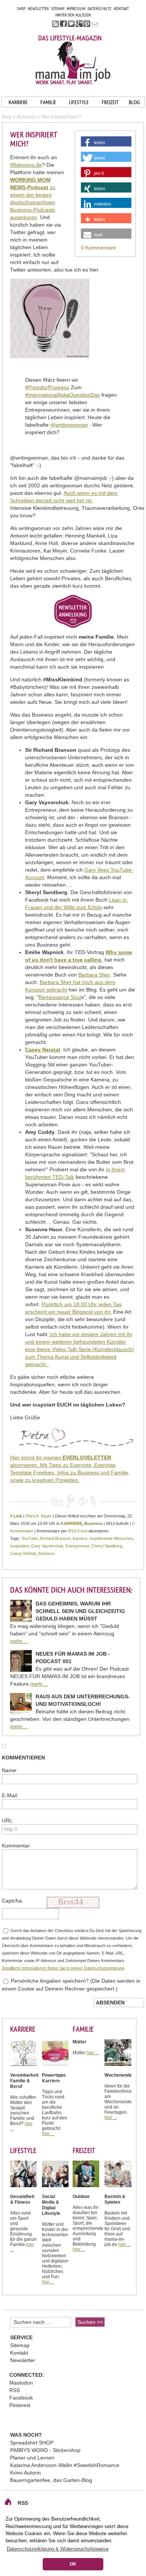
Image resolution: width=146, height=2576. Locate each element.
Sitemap (20, 2345)
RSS (15, 2390)
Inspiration (19, 1546)
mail (95, 24)
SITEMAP (58, 9)
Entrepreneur (77, 1546)
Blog (7, 117)
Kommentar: (16, 1846)
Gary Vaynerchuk (47, 1546)
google (79, 24)
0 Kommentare (98, 248)
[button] (106, 143)
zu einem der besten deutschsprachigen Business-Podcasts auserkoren (33, 202)
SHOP (21, 9)
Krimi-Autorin (25, 2473)
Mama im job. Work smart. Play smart (73, 63)
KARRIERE (18, 102)
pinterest (87, 24)
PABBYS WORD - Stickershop (45, 2450)
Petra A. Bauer (39, 1516)
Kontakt (19, 2353)
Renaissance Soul (60, 997)
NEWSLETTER (38, 9)
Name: (10, 1770)
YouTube (29, 1538)
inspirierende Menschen (111, 1538)
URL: (8, 1820)
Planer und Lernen (32, 2458)
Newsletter (23, 2360)
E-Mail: (10, 1795)
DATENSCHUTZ (100, 9)
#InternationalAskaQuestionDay (63, 395)
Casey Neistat (23, 1553)
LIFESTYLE (79, 102)
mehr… (19, 1641)
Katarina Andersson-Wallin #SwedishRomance (65, 2465)
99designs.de (26, 165)
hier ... (48, 2134)
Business (93, 1523)
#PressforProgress (47, 387)
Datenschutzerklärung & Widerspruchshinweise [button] (58, 2549)
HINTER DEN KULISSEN (73, 15)
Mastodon (21, 2383)
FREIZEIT (110, 102)
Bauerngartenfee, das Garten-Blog (51, 2480)
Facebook (21, 2398)
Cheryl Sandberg (107, 1546)
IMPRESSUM (76, 9)
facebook (63, 24)
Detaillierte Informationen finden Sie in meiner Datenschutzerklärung (63, 1968)
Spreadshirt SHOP (32, 2443)
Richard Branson (55, 1538)
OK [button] (73, 2564)
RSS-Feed (78, 1531)
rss (56, 24)
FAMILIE (48, 102)
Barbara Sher (94, 975)
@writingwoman (69, 425)
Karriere (80, 1538)
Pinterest (20, 2405)
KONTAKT (121, 9)
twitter (71, 24)
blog (134, 102)
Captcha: (13, 1901)
